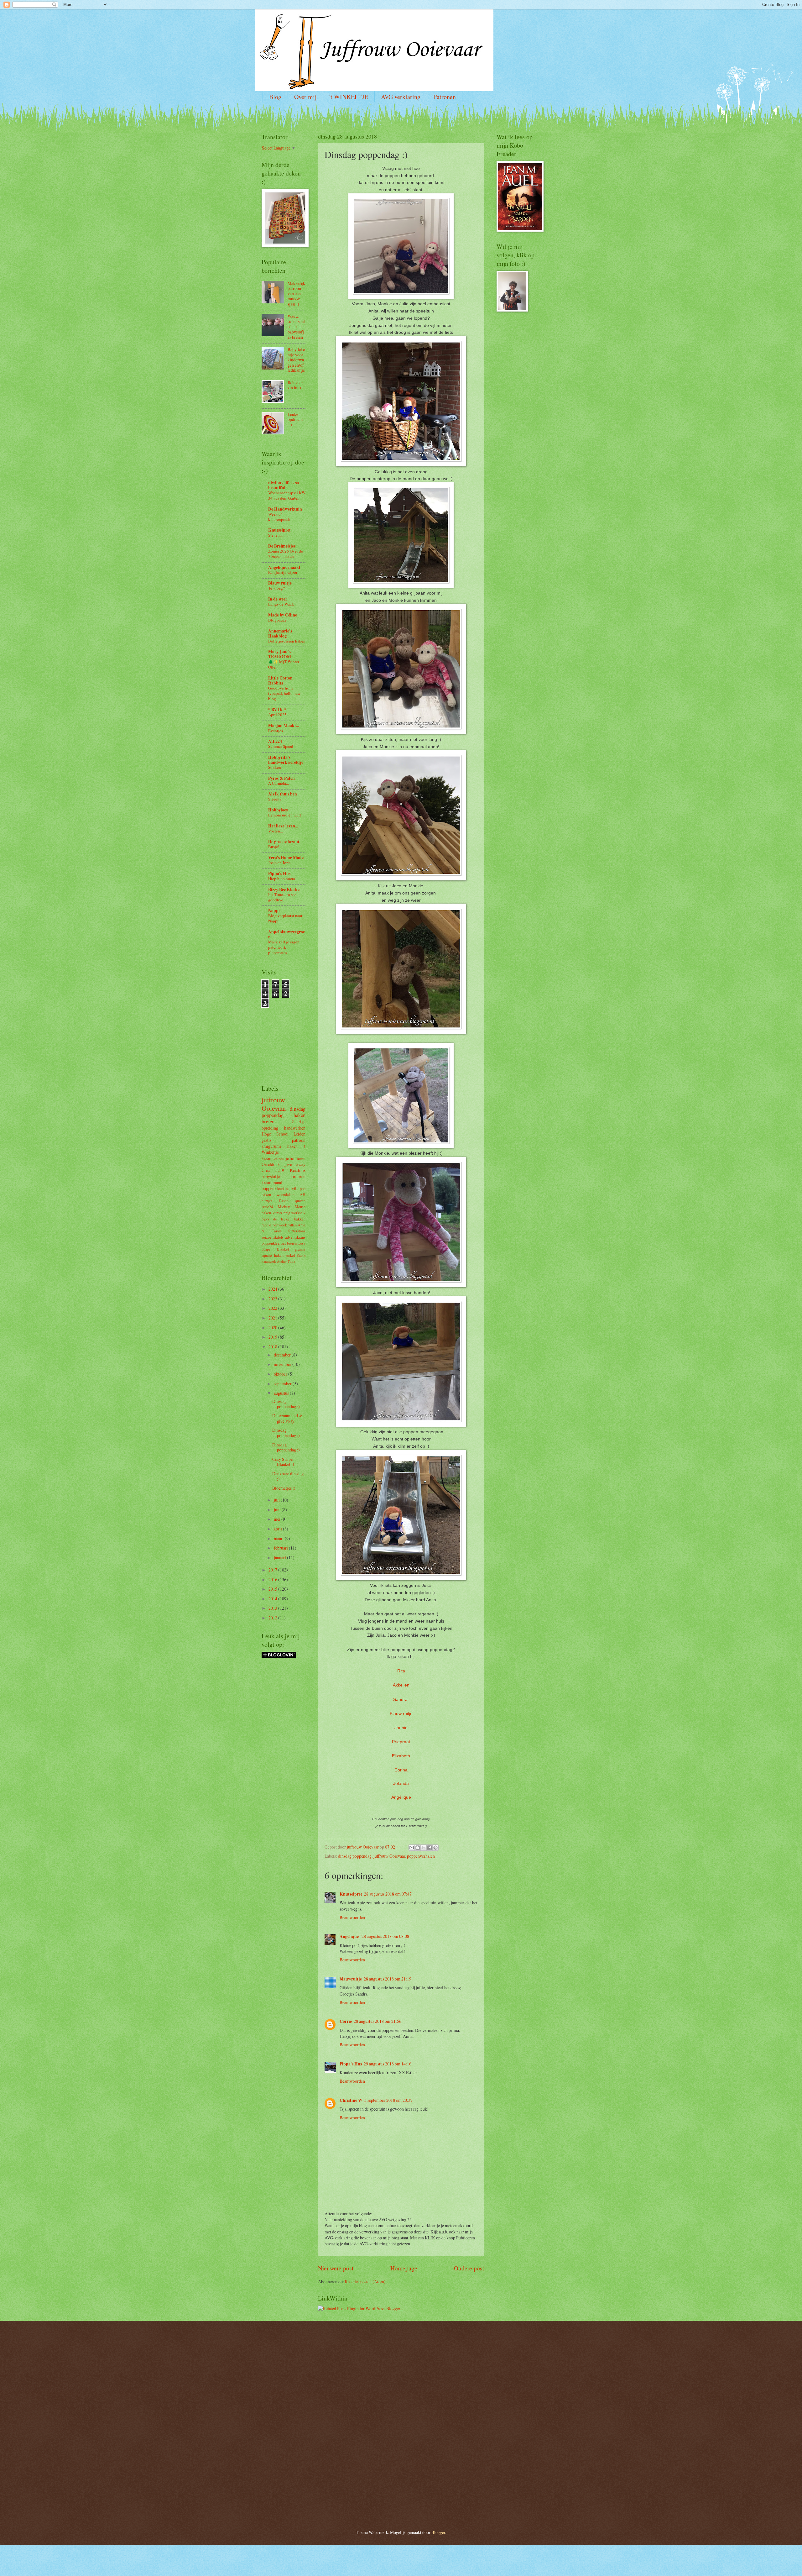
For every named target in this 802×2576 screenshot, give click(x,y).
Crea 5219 (273, 1170)
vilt (295, 1188)
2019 (273, 1337)
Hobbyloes (278, 810)
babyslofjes (271, 1176)
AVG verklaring (401, 97)
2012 (273, 1618)
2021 (273, 1318)
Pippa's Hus (351, 2064)
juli (277, 1500)
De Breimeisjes (282, 546)
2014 (273, 1599)
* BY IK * (277, 710)
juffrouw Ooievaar (389, 1856)
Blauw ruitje (401, 1713)
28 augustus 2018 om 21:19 (388, 1979)
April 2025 (277, 715)
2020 (273, 1327)
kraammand (272, 1182)
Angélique (401, 1797)
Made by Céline (283, 615)
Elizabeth (401, 1756)
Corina (401, 1770)
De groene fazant (284, 842)
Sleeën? (275, 799)
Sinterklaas (297, 1231)
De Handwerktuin (285, 509)
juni (278, 1510)
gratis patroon (284, 1140)
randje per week (274, 1225)
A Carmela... (279, 783)
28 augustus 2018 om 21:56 (378, 2021)
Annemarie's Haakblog (280, 633)
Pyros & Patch (281, 778)
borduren (297, 1176)
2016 (273, 1579)
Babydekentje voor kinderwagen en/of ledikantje (296, 360)
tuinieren (298, 1158)
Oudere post (469, 2268)
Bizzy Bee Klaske (284, 889)
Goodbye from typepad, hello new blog (284, 693)
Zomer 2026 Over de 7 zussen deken (286, 554)
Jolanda (401, 1783)
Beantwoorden (352, 1917)
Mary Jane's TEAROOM (280, 654)
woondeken (286, 1194)
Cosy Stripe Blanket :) (283, 1462)
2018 (273, 1347)
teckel (290, 1255)
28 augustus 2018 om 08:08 (385, 1936)
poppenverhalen (421, 1856)
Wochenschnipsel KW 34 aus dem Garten (287, 495)
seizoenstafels (273, 1237)
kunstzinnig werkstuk (289, 1213)
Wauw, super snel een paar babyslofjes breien (296, 326)
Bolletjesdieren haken (287, 641)
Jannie (401, 1728)
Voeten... (276, 831)
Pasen (284, 1201)
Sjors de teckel (276, 1219)
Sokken (275, 767)
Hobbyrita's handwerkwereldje (286, 760)
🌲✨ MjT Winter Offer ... (284, 664)
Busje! (274, 847)
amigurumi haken (280, 1146)
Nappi (274, 910)
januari (280, 1558)
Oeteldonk (271, 1164)
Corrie (346, 2021)
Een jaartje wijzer (283, 572)
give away (295, 1164)
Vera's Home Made (286, 858)
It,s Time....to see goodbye (282, 897)
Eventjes (276, 731)
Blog (275, 97)
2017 (273, 1570)
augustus (282, 1393)
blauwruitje (351, 1979)
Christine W (351, 2100)
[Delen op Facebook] (430, 1848)
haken (299, 1115)
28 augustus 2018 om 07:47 (388, 1894)
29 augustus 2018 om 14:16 (388, 2064)
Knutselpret (351, 1894)
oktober (281, 1374)
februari (281, 1548)
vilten (292, 1225)
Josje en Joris (279, 863)
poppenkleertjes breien (279, 1243)
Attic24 (275, 741)
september (283, 1384)
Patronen (445, 97)
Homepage (404, 2268)
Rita (401, 1671)
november (283, 1364)
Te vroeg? (276, 588)
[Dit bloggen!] (418, 1848)
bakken (300, 1219)
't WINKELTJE (349, 97)
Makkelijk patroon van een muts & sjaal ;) (296, 294)
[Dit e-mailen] (412, 1848)
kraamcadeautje (275, 1158)
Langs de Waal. (281, 604)
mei (278, 1519)
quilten (300, 1201)
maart (279, 1538)
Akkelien (401, 1685)
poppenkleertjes (275, 1188)
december (283, 1355)
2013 (273, 1608)
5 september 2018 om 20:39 (388, 2100)
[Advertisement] (280, 1036)
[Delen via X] (424, 1848)
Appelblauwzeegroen (286, 934)
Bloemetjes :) (284, 1488)
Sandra (400, 1699)
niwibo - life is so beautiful (284, 485)
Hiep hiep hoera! (282, 879)
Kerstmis (298, 1170)
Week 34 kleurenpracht (280, 517)
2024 (273, 1289)
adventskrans (295, 1237)
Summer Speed (281, 746)
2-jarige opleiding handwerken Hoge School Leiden (284, 1128)
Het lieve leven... (283, 826)
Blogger (438, 2532)
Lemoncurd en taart (285, 815)
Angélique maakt (284, 567)
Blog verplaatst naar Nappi (285, 918)
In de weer (278, 599)
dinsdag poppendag (355, 1856)
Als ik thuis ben (283, 794)
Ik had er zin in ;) (295, 385)
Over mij (305, 97)
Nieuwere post (336, 2268)
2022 (273, 1308)
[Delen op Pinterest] (435, 1848)
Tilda (291, 1261)
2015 (273, 1589)
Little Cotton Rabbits (280, 680)
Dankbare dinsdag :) (288, 1476)
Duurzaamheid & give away (287, 1418)
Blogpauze (277, 620)
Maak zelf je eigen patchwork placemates (284, 947)
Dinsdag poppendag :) (286, 1404)
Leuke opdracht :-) (295, 419)
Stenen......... (278, 535)
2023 (273, 1299)
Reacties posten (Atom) (365, 2282)
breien (268, 1121)
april (278, 1529)
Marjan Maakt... (284, 726)
